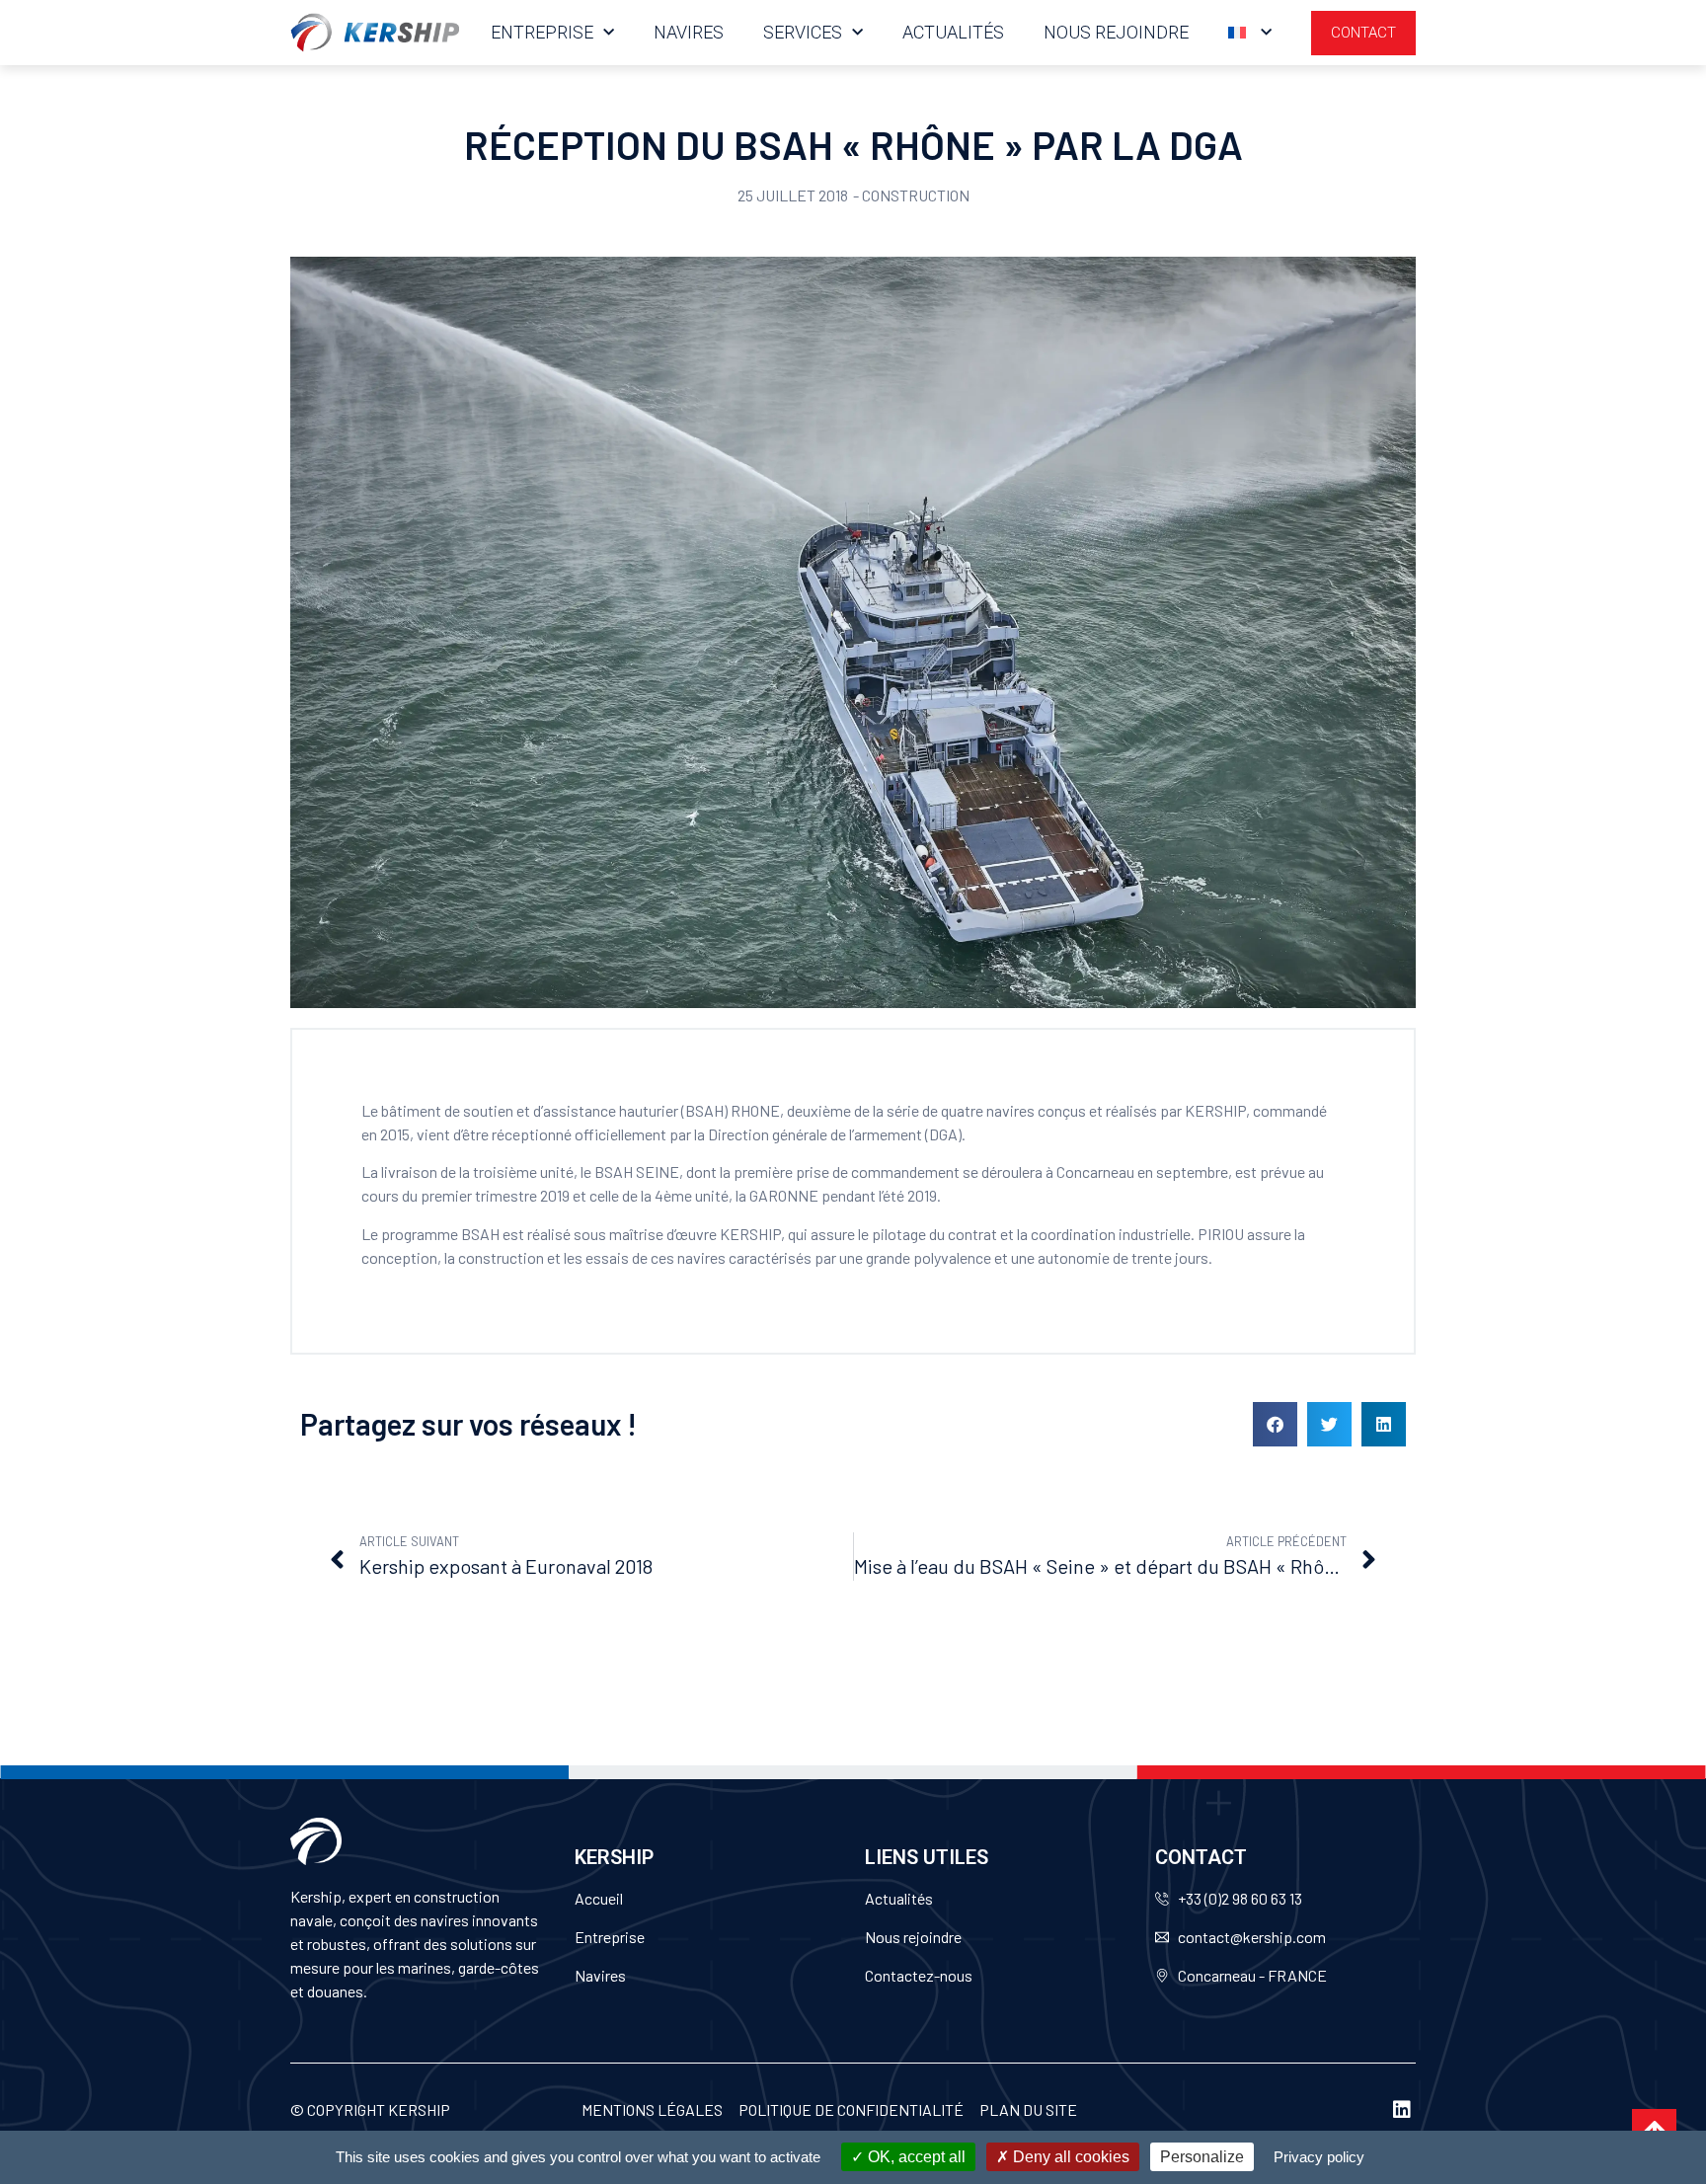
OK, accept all (915, 2157)
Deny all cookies (1069, 2157)
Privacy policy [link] (1319, 2157)
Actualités (953, 32)
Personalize (1202, 2157)
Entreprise (542, 32)
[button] (1275, 1424)
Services (803, 32)
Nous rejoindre (1116, 32)
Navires (689, 32)
